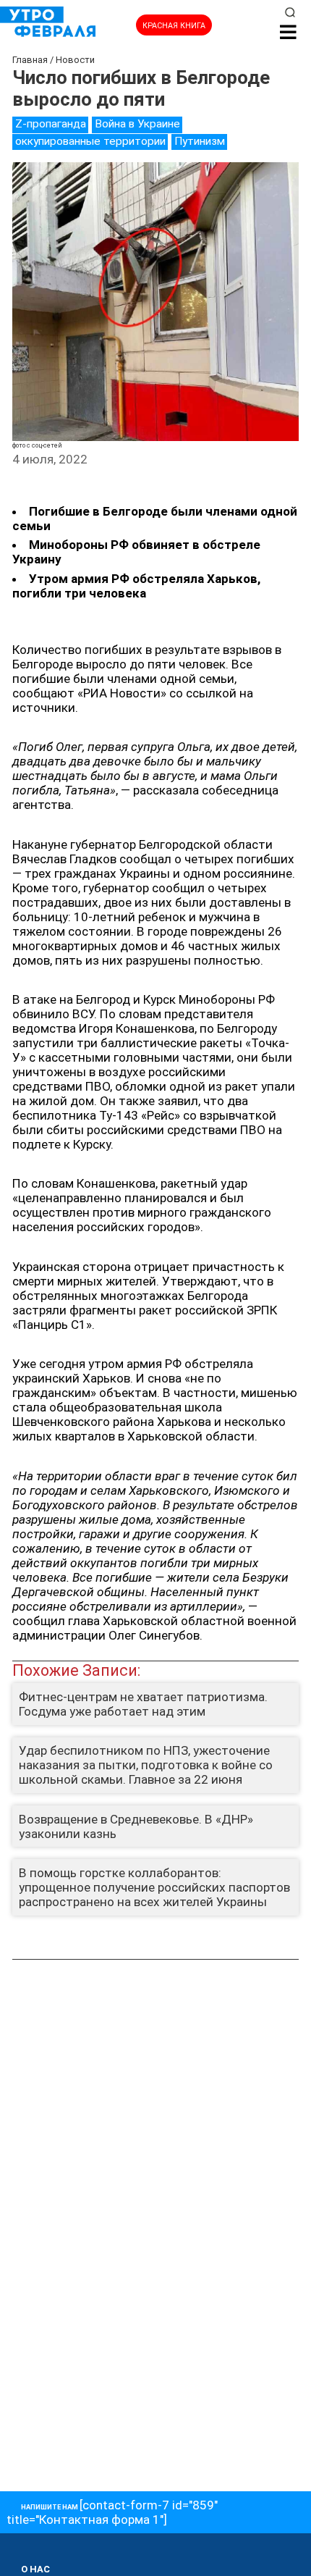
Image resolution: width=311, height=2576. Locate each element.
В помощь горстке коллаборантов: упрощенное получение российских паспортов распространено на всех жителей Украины (154, 1887)
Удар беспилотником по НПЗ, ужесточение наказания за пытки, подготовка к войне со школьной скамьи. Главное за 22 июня (146, 1765)
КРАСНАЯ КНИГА (174, 26)
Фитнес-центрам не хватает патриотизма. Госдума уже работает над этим (143, 1704)
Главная (30, 60)
